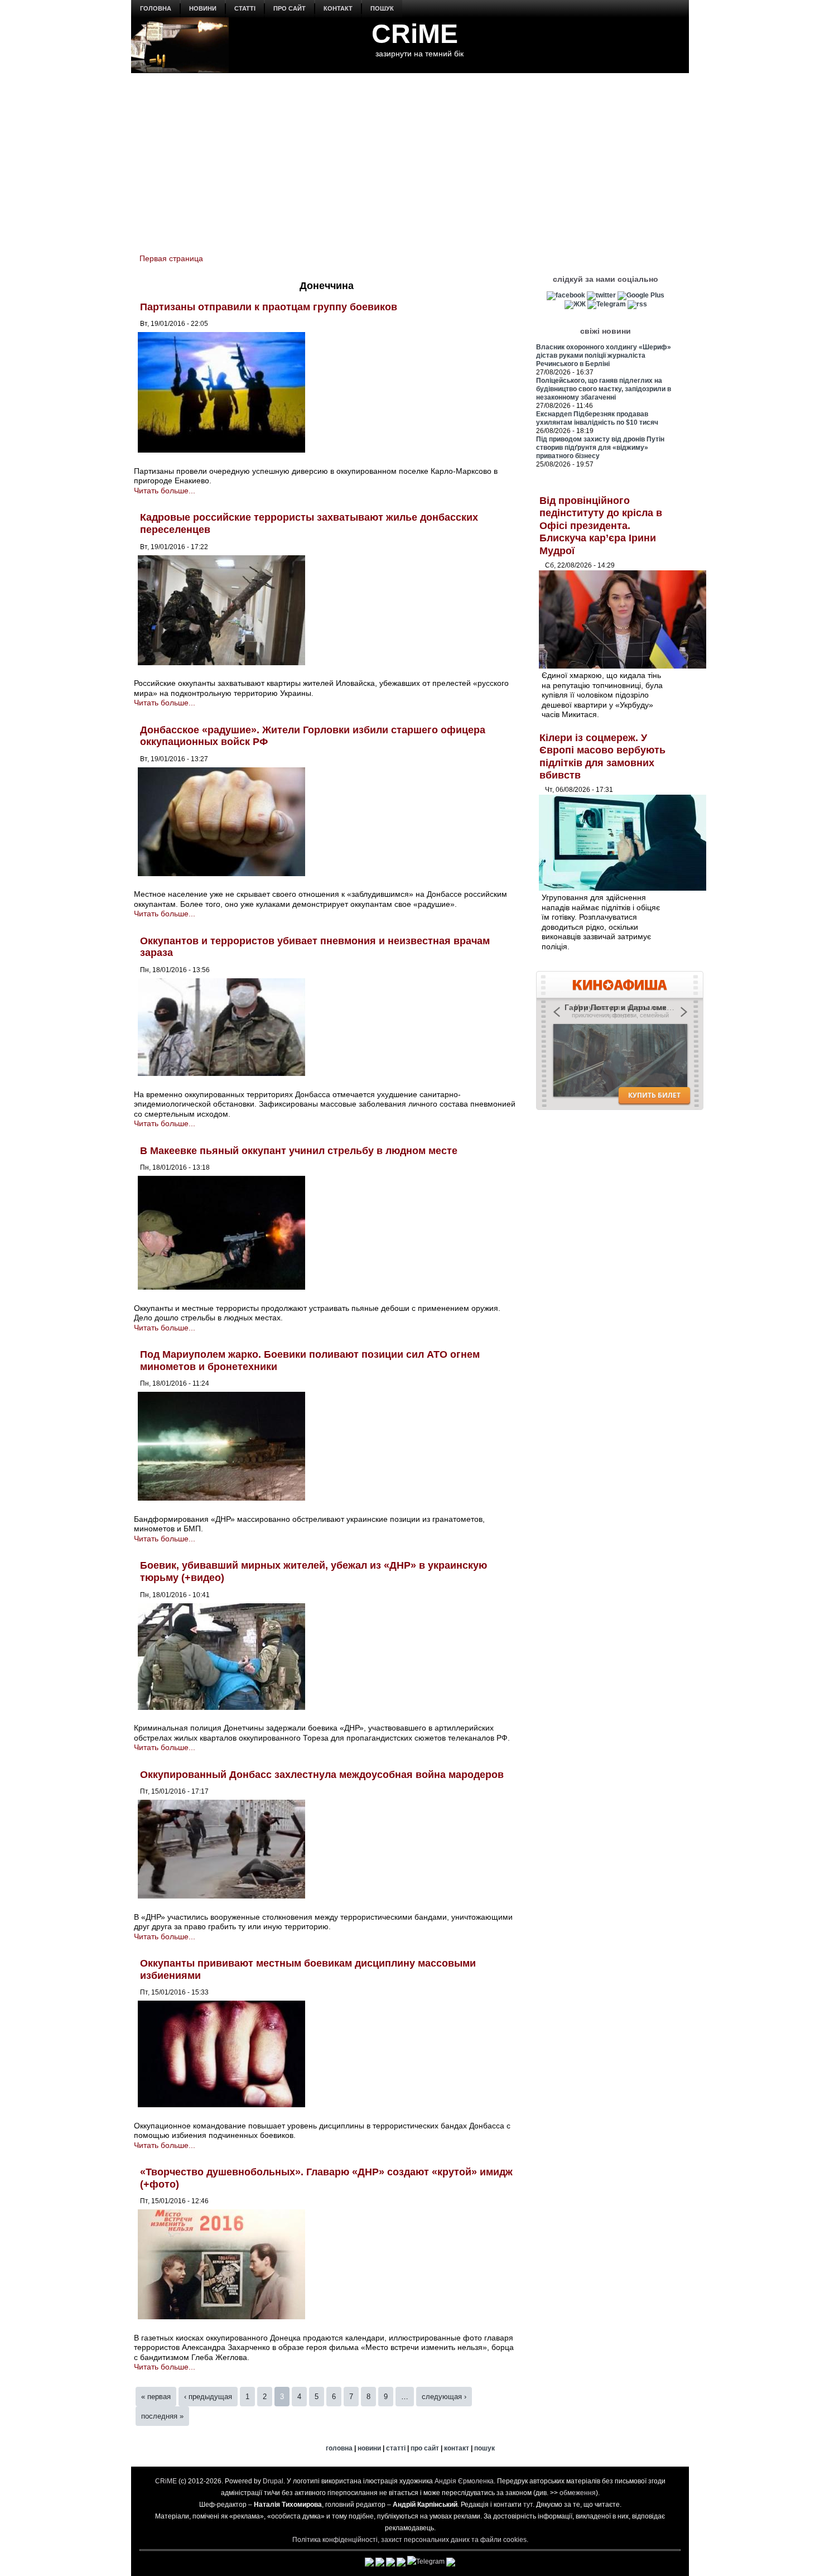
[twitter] (601, 295)
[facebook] (566, 295)
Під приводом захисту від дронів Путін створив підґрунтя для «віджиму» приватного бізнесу (600, 448)
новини (203, 8)
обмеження (578, 2493)
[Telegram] (607, 304)
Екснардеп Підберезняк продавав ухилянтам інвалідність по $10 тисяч (597, 418)
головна (156, 8)
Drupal (273, 2481)
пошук (382, 8)
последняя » (162, 2416)
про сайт (290, 8)
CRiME (415, 34)
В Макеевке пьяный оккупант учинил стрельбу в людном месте (299, 1151)
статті (245, 8)
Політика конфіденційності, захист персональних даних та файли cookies (409, 2540)
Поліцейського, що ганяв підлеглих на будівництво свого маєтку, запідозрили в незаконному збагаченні (604, 389)
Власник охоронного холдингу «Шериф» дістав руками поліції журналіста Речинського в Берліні (604, 355)
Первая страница (171, 258)
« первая (156, 2397)
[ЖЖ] (575, 304)
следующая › (444, 2397)
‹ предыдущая (208, 2397)
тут (528, 2505)
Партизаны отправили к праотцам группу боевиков (269, 307)
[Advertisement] (410, 157)
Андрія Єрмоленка (464, 2481)
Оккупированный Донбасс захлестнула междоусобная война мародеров (322, 1775)
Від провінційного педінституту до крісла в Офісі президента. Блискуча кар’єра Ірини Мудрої (601, 526)
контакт (338, 8)
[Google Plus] (641, 295)
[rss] (637, 304)
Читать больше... (165, 491)
